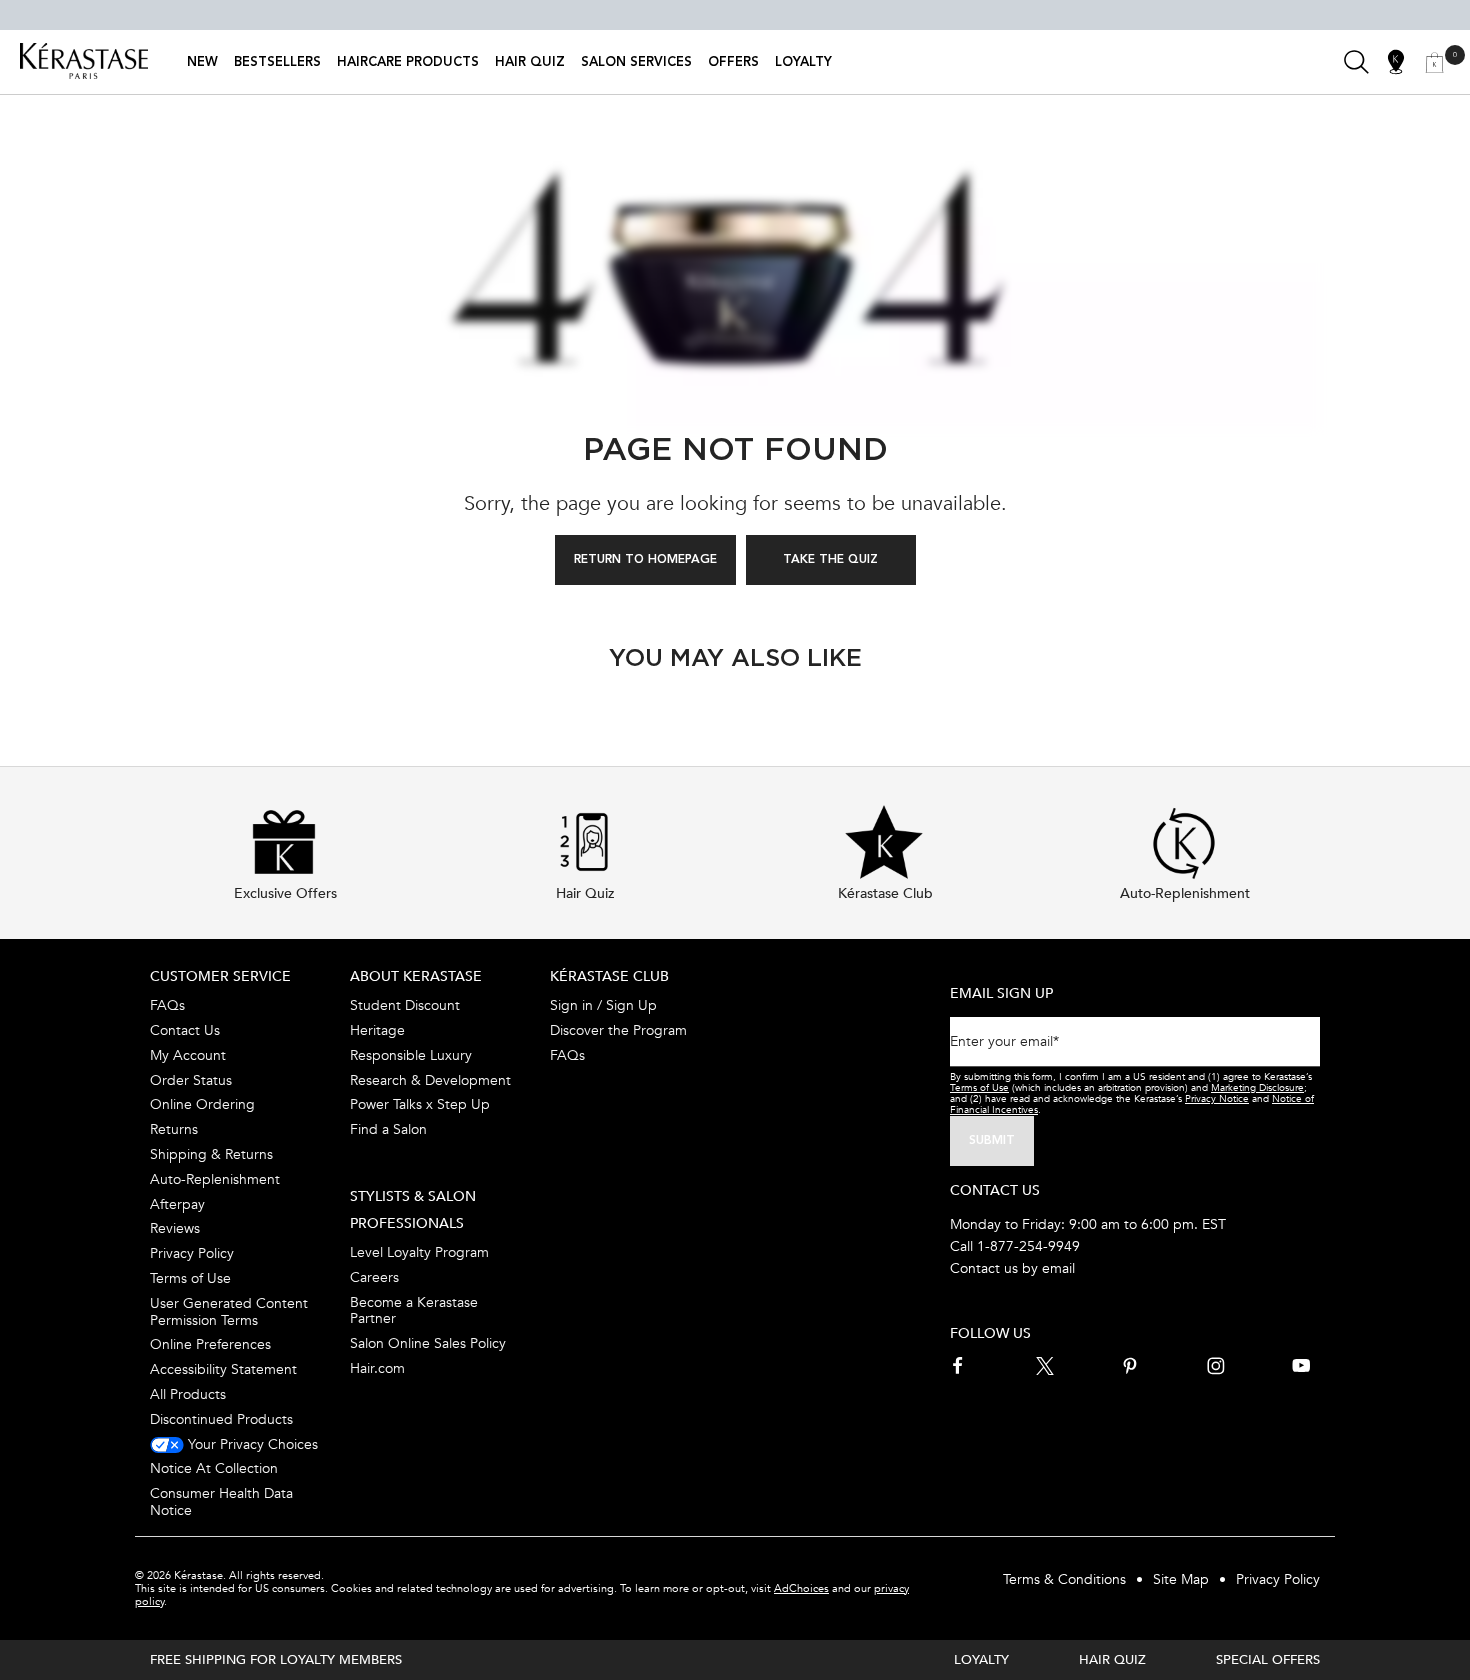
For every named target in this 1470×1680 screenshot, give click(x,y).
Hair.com (377, 1368)
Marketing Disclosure (1257, 1088)
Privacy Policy (192, 1253)
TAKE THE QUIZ (830, 560)
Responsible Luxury (411, 1055)
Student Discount (405, 1005)
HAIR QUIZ (1112, 1660)
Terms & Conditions (1064, 1579)
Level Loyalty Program (419, 1252)
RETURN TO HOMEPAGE (645, 560)
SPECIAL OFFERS (1268, 1660)
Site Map (1181, 1579)
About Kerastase (416, 976)
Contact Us (185, 1030)
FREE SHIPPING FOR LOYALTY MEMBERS (276, 1660)
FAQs (167, 1005)
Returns (174, 1129)
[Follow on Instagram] (1216, 1366)
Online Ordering (202, 1104)
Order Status (191, 1080)
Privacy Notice (1217, 1099)
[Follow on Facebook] (959, 1366)
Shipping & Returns (211, 1154)
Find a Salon (388, 1129)
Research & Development (430, 1080)
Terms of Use (190, 1278)
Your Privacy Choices (251, 1444)
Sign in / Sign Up (603, 1005)
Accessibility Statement (223, 1369)
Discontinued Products (221, 1419)
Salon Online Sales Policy (428, 1343)
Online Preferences (210, 1344)
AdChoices (801, 1588)
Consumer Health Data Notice (221, 1502)
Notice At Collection (214, 1468)
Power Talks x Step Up (420, 1104)
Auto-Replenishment (215, 1179)
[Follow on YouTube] (1301, 1366)
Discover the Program (618, 1030)
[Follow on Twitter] (1045, 1366)
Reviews (175, 1228)
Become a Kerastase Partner (414, 1311)
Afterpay (177, 1204)
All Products (188, 1394)
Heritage (377, 1030)
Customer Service (220, 976)
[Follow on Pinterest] (1130, 1366)
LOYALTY (981, 1660)
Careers (374, 1277)
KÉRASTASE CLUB (609, 976)
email (1058, 1268)
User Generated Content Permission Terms (229, 1312)
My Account (188, 1055)
